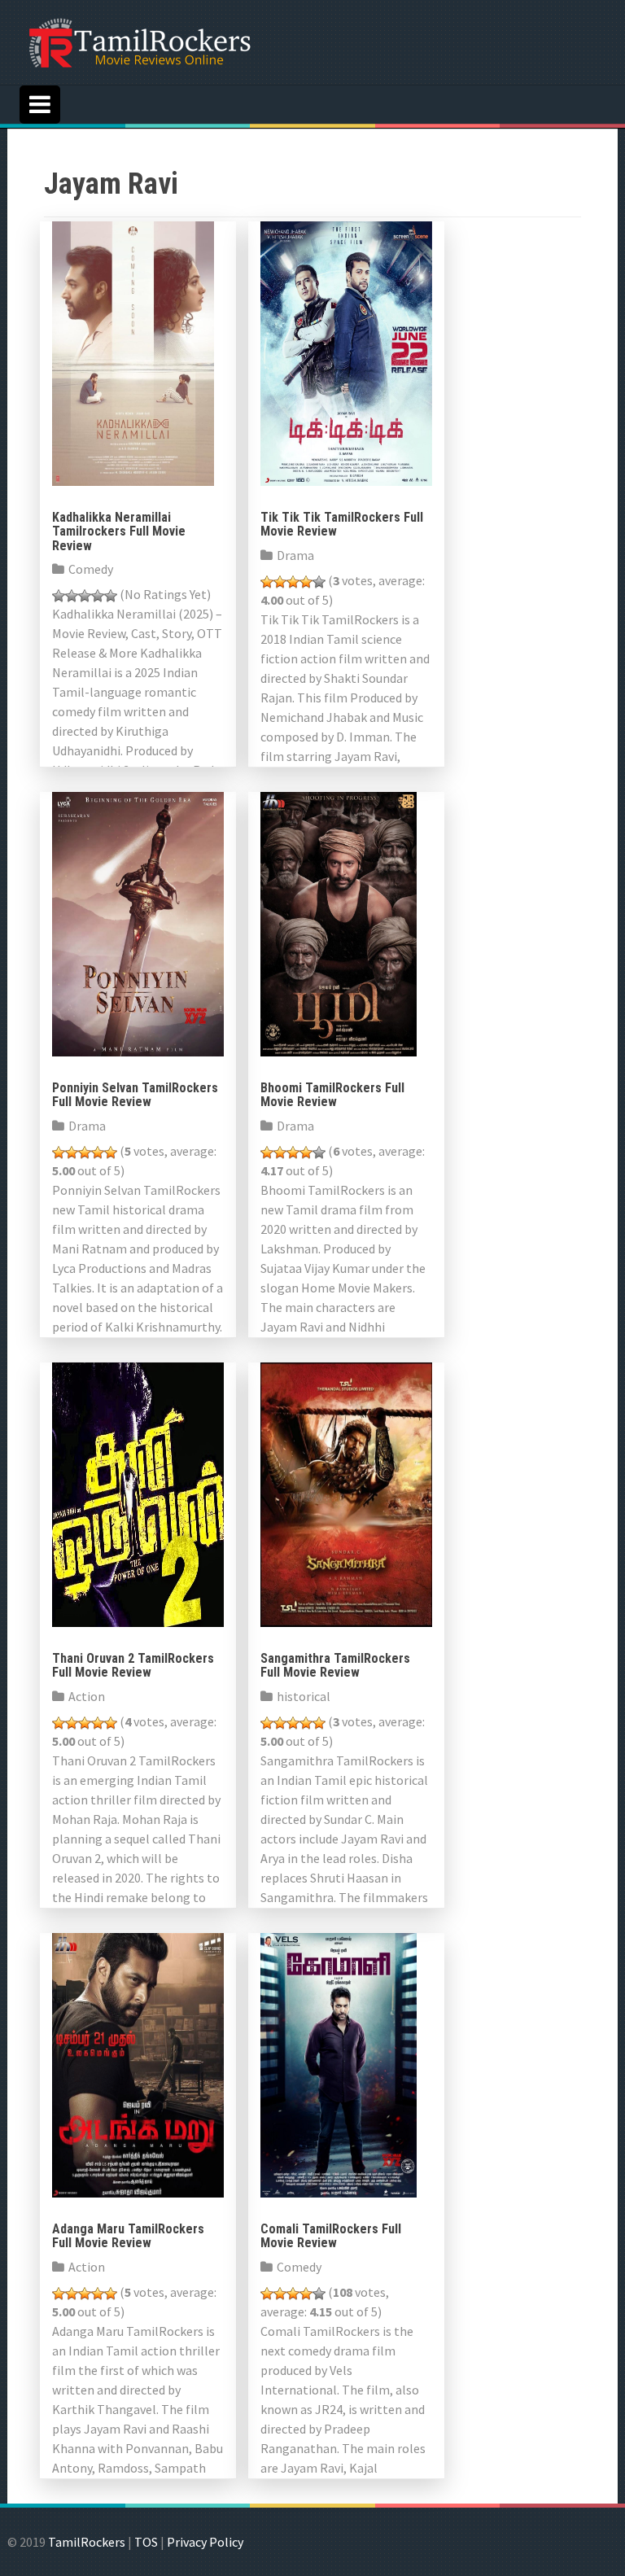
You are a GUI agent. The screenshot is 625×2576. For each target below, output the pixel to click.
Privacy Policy (205, 2542)
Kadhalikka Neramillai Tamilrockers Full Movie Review (119, 531)
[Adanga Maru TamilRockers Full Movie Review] (138, 2063)
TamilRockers (87, 2542)
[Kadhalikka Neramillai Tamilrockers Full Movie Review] (133, 352)
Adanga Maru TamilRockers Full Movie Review (128, 2236)
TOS (146, 2542)
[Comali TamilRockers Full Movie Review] (339, 2063)
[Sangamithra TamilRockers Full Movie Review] (346, 1493)
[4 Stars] (98, 596)
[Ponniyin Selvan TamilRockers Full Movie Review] (138, 922)
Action (87, 1696)
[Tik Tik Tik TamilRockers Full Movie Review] (346, 352)
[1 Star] (59, 596)
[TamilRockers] (138, 41)
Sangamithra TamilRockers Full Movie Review (335, 1666)
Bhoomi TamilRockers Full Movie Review (332, 1095)
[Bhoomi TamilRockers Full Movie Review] (339, 922)
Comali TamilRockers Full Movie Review (331, 2236)
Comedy (91, 569)
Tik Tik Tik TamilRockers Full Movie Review (342, 525)
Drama (295, 555)
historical (304, 1696)
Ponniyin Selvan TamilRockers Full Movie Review (135, 1095)
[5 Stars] (111, 596)
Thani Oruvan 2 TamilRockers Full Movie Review (133, 1666)
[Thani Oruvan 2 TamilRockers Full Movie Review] (138, 1493)
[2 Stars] (72, 596)
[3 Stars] (85, 596)
